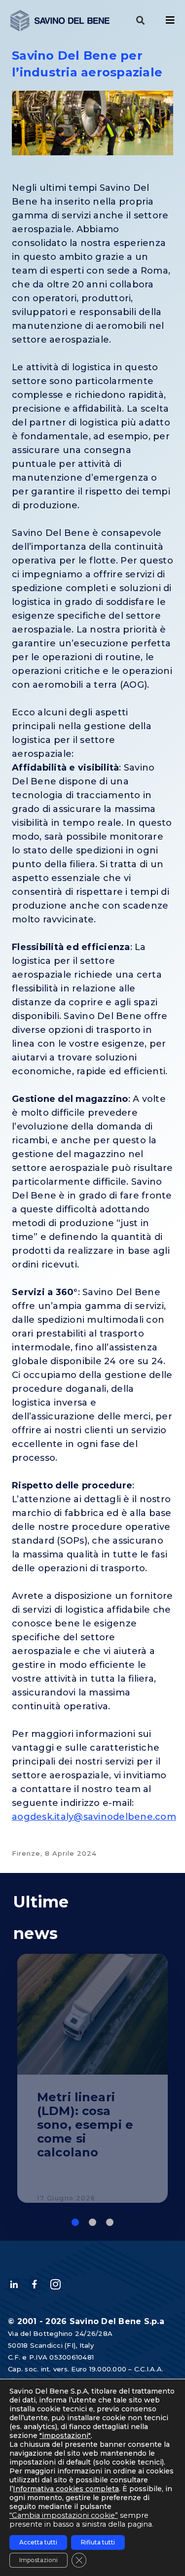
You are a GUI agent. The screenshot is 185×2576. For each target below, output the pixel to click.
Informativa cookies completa (66, 2489)
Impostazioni (38, 2560)
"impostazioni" (65, 2435)
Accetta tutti (38, 2542)
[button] (141, 21)
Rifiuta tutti (98, 2542)
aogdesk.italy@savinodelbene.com (94, 1817)
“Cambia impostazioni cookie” (64, 2515)
